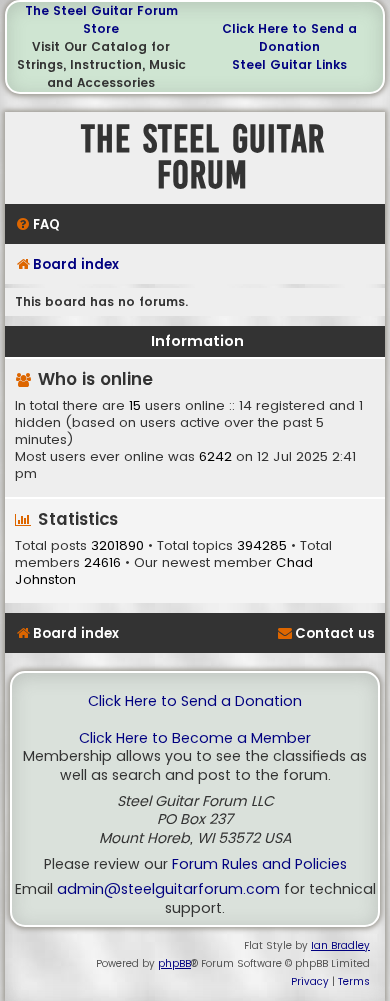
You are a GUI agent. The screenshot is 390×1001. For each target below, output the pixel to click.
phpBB (174, 963)
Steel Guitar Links (289, 64)
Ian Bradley (340, 945)
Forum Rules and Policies (259, 864)
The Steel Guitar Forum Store (101, 19)
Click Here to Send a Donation (289, 37)
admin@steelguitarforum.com (168, 889)
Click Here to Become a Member (195, 738)
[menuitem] (37, 224)
